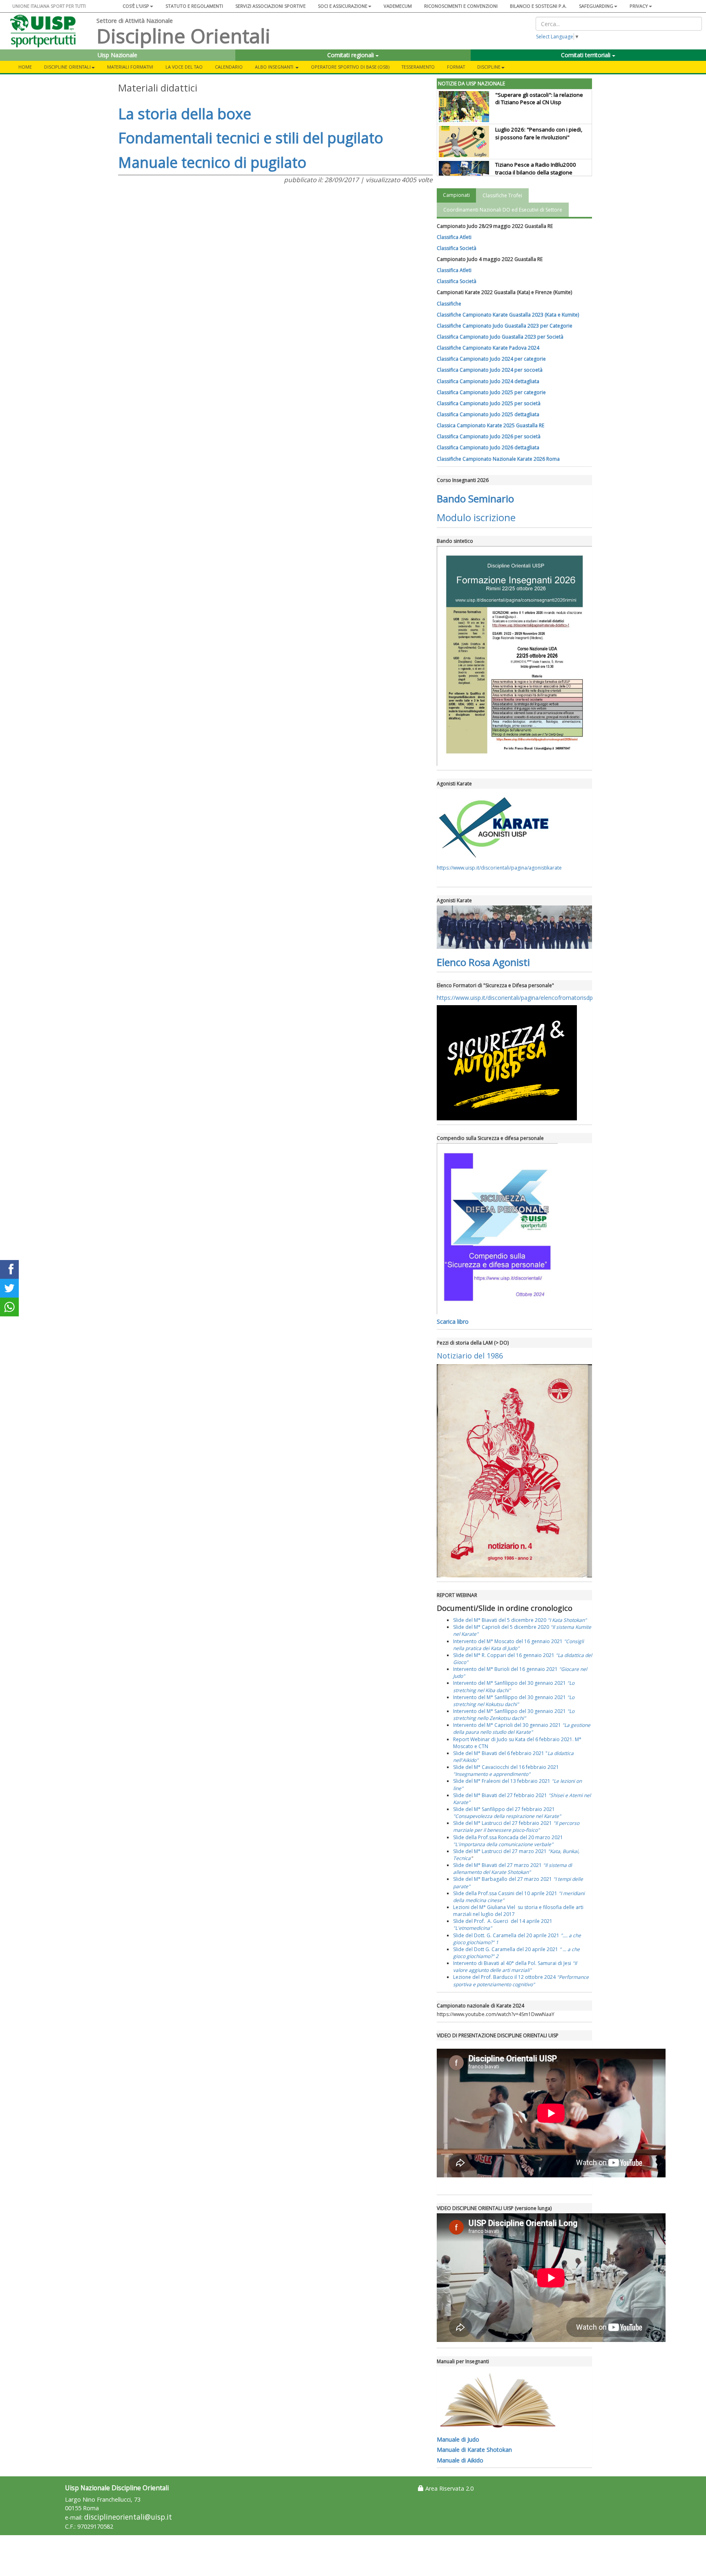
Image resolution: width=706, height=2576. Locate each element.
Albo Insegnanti (275, 67)
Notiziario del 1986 (470, 1356)
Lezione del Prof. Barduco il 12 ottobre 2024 (521, 1981)
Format (456, 67)
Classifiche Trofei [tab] (502, 195)
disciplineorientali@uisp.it (128, 2517)
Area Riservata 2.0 (449, 2488)
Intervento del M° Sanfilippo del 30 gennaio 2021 (514, 1701)
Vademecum (398, 6)
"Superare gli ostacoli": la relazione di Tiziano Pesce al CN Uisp (539, 99)
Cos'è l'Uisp (136, 6)
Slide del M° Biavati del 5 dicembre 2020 (520, 1620)
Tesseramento (418, 67)
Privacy (639, 6)
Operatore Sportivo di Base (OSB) (350, 67)
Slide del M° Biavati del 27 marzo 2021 (513, 1869)
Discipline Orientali (67, 67)
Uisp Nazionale (117, 55)
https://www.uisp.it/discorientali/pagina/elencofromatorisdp (515, 998)
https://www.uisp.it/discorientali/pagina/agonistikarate (499, 868)
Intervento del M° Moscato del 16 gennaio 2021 (518, 1645)
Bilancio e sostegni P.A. (538, 6)
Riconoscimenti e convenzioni (461, 6)
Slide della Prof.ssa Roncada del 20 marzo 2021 (508, 1841)
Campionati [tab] (456, 195)
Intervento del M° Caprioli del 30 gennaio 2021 (522, 1728)
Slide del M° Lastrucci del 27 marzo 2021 (500, 1851)
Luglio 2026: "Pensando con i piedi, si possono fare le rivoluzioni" (539, 133)
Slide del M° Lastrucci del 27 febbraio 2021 (516, 1827)
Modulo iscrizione (476, 517)
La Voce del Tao (184, 67)
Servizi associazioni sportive (270, 6)
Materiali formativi (130, 67)
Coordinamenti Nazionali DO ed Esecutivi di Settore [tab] (503, 210)
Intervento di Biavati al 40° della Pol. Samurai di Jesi (515, 1967)
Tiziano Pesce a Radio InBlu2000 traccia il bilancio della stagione (536, 168)
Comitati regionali (351, 55)
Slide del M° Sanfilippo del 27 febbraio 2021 (507, 1813)
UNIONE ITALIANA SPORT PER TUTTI (49, 6)
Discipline (489, 67)
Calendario (229, 67)
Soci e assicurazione (343, 6)
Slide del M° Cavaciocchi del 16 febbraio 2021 (506, 1771)
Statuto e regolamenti (194, 6)
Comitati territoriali (586, 55)
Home (25, 67)
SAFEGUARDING (596, 6)
